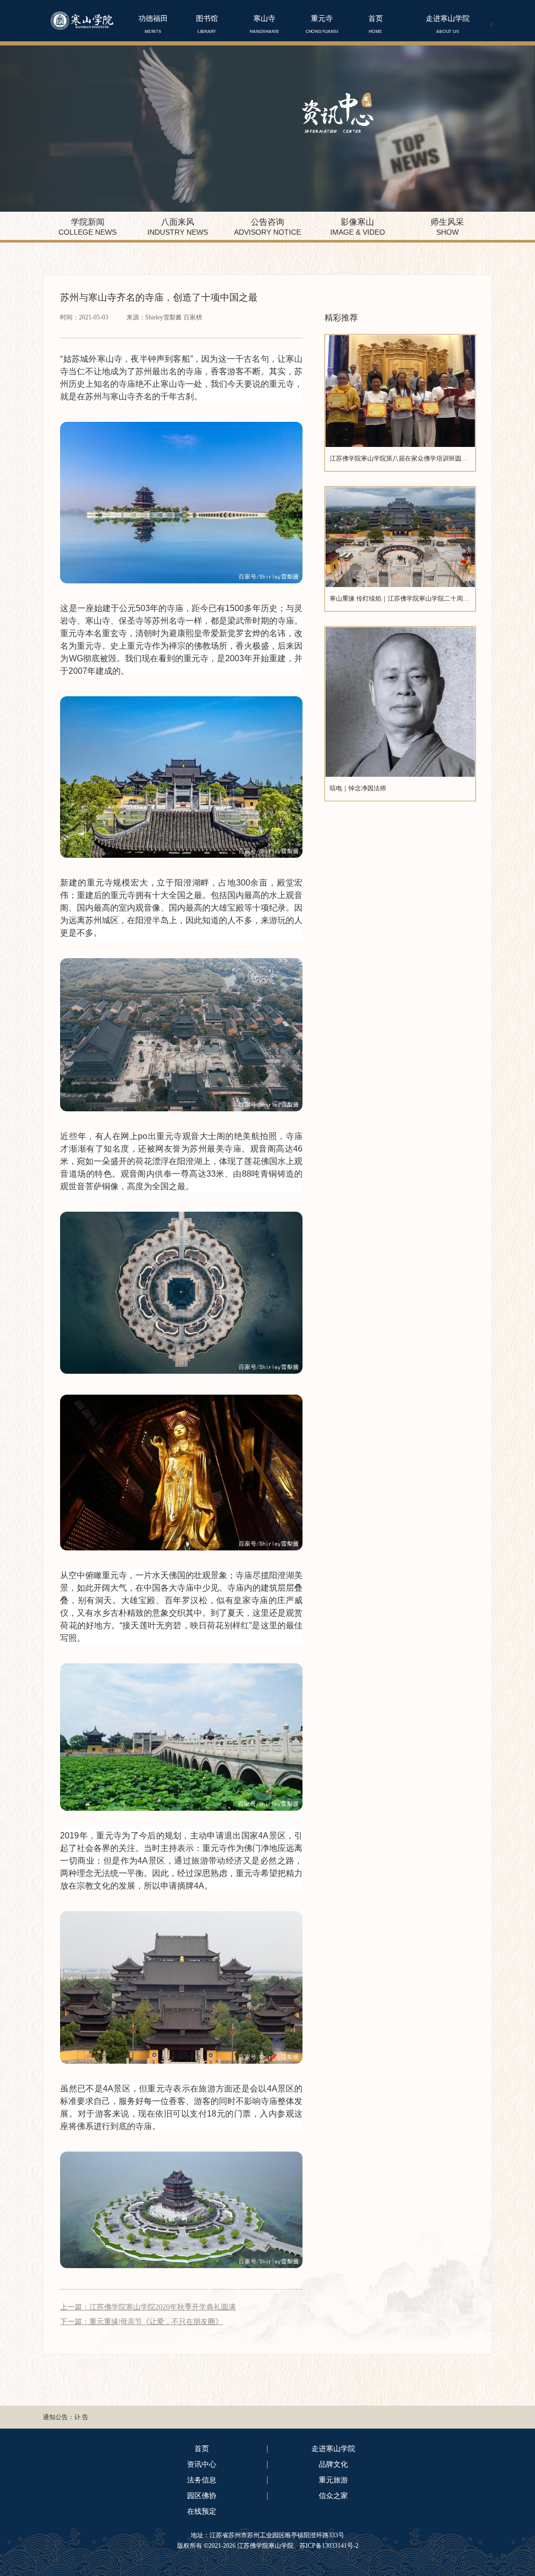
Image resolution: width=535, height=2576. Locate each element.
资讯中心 (202, 2464)
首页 (376, 24)
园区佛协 (202, 2496)
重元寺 (322, 24)
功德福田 (153, 24)
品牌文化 (333, 2464)
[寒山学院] (82, 20)
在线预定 (202, 2511)
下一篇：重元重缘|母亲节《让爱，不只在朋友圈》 (141, 2322)
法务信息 (202, 2480)
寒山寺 (264, 24)
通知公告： (59, 2417)
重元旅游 (333, 2480)
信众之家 (333, 2496)
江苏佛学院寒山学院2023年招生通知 (124, 2417)
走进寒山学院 (448, 24)
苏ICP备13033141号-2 (328, 2546)
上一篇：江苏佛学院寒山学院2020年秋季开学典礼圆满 (148, 2307)
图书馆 (207, 24)
